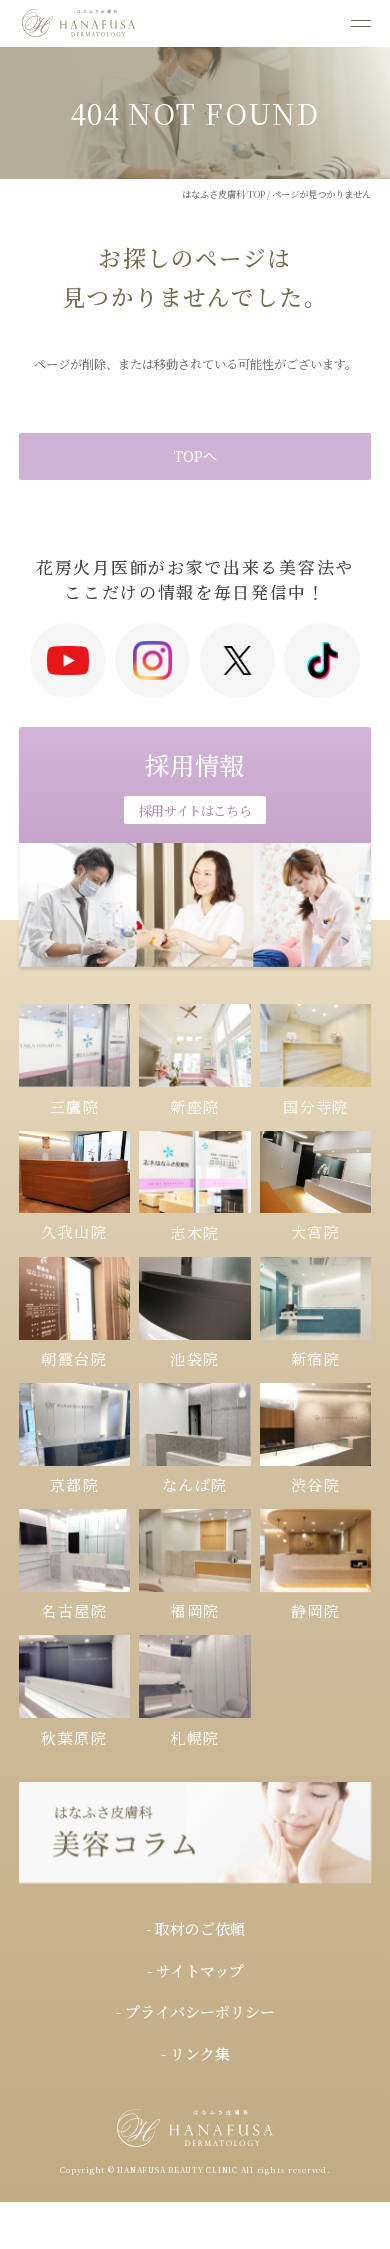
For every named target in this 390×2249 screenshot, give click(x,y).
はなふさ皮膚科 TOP (223, 194)
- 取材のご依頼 (195, 1928)
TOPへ (195, 456)
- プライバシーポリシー (195, 2011)
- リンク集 (195, 2053)
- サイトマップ (195, 1970)
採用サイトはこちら (195, 810)
